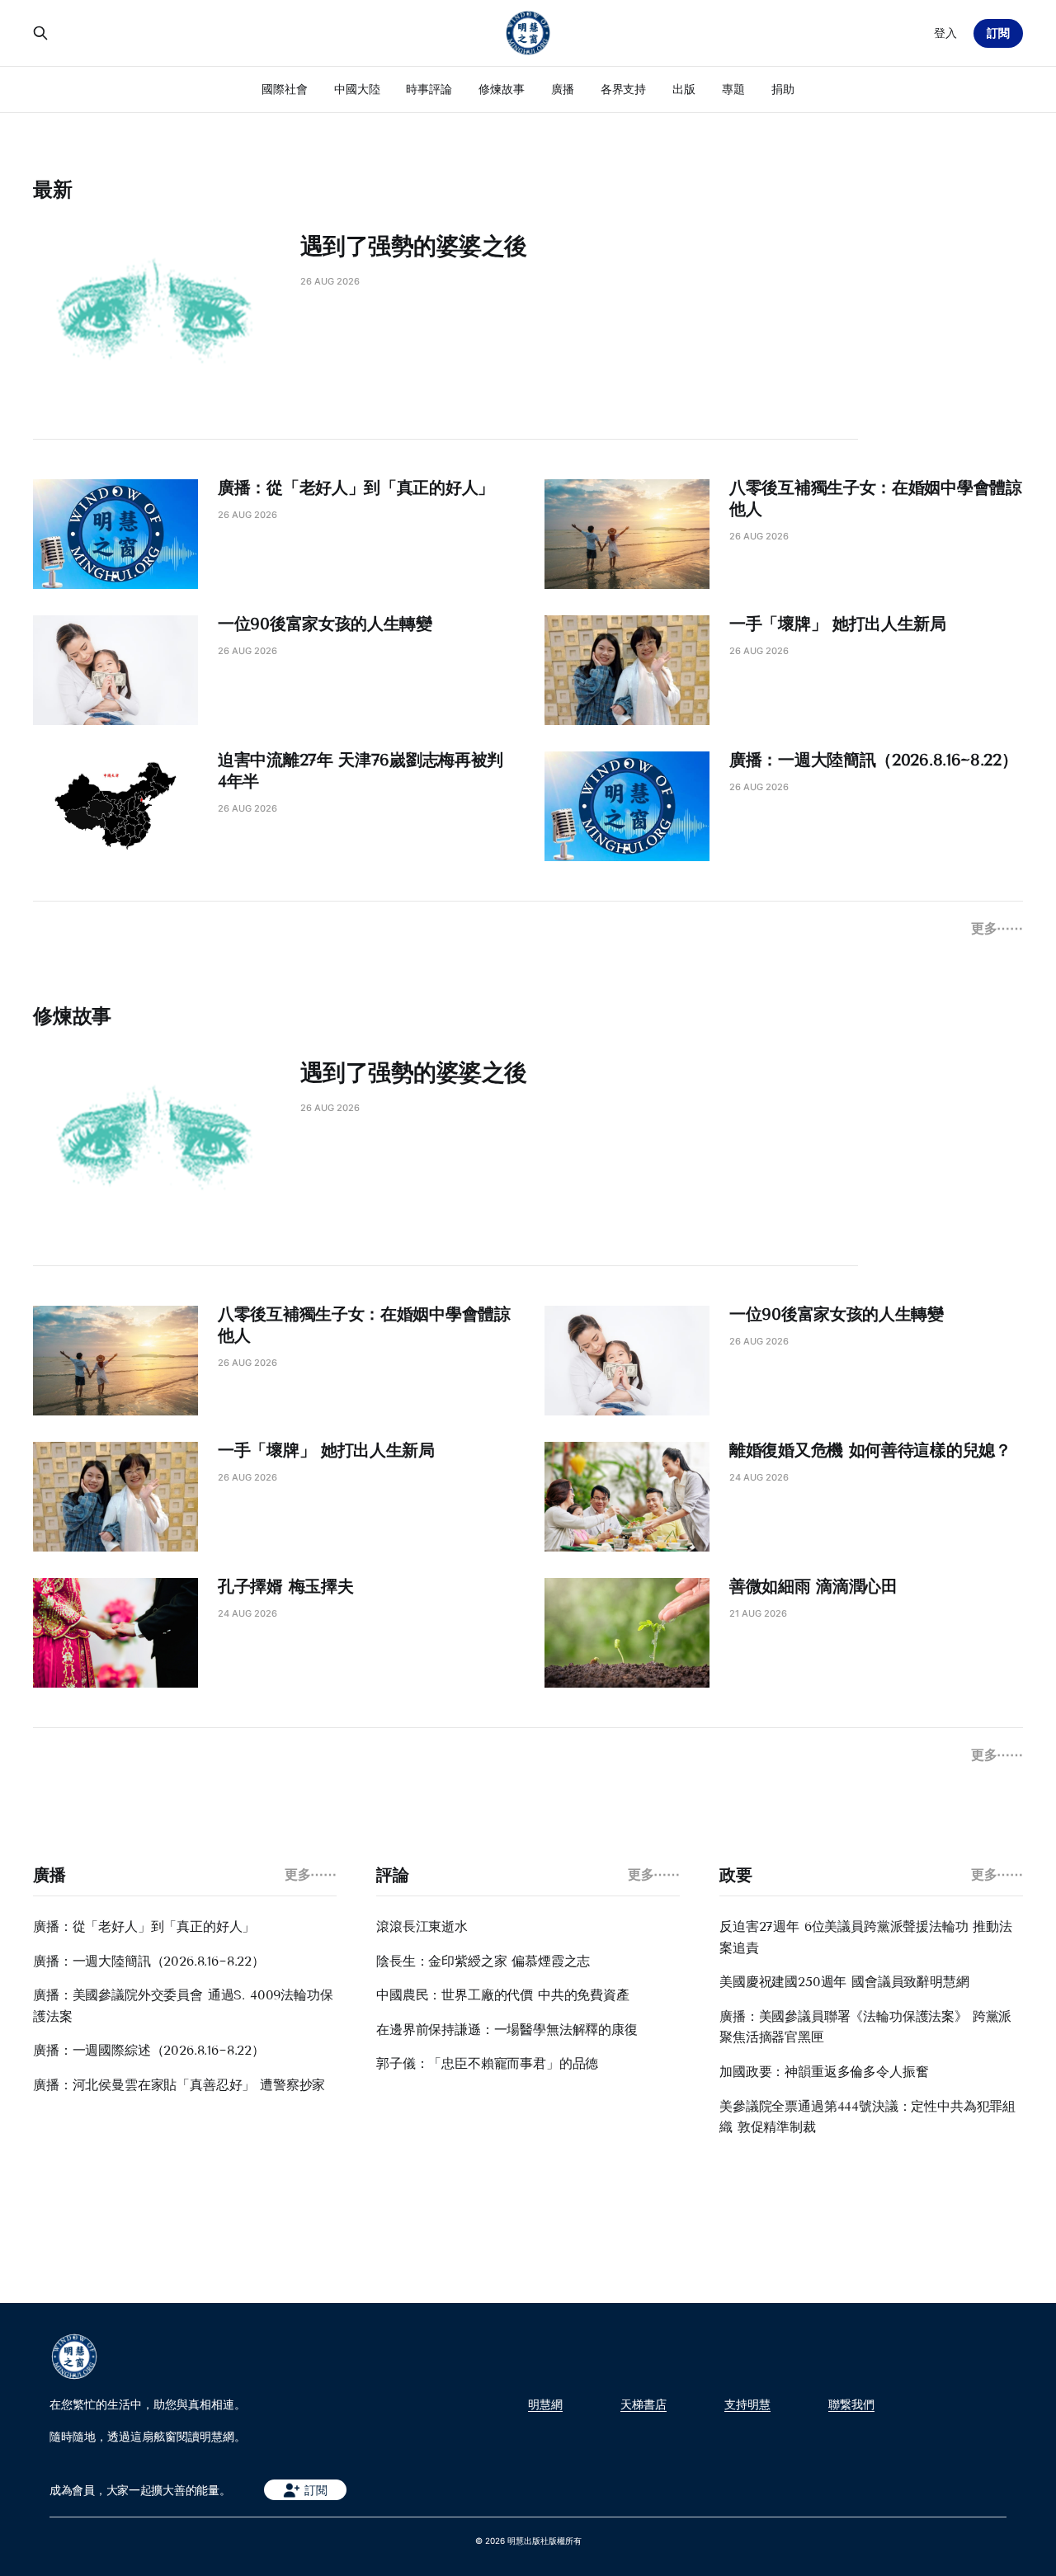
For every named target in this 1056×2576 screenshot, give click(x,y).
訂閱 (998, 33)
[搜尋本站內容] (40, 33)
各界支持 (624, 89)
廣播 (563, 89)
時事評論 (429, 89)
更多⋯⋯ (997, 928)
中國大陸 (357, 89)
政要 (735, 1875)
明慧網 (545, 2404)
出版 (684, 89)
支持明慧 (747, 2404)
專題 (733, 89)
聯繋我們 (851, 2404)
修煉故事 (502, 89)
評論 (392, 1875)
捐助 (783, 89)
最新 (53, 189)
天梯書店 (643, 2404)
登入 (945, 33)
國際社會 (285, 89)
